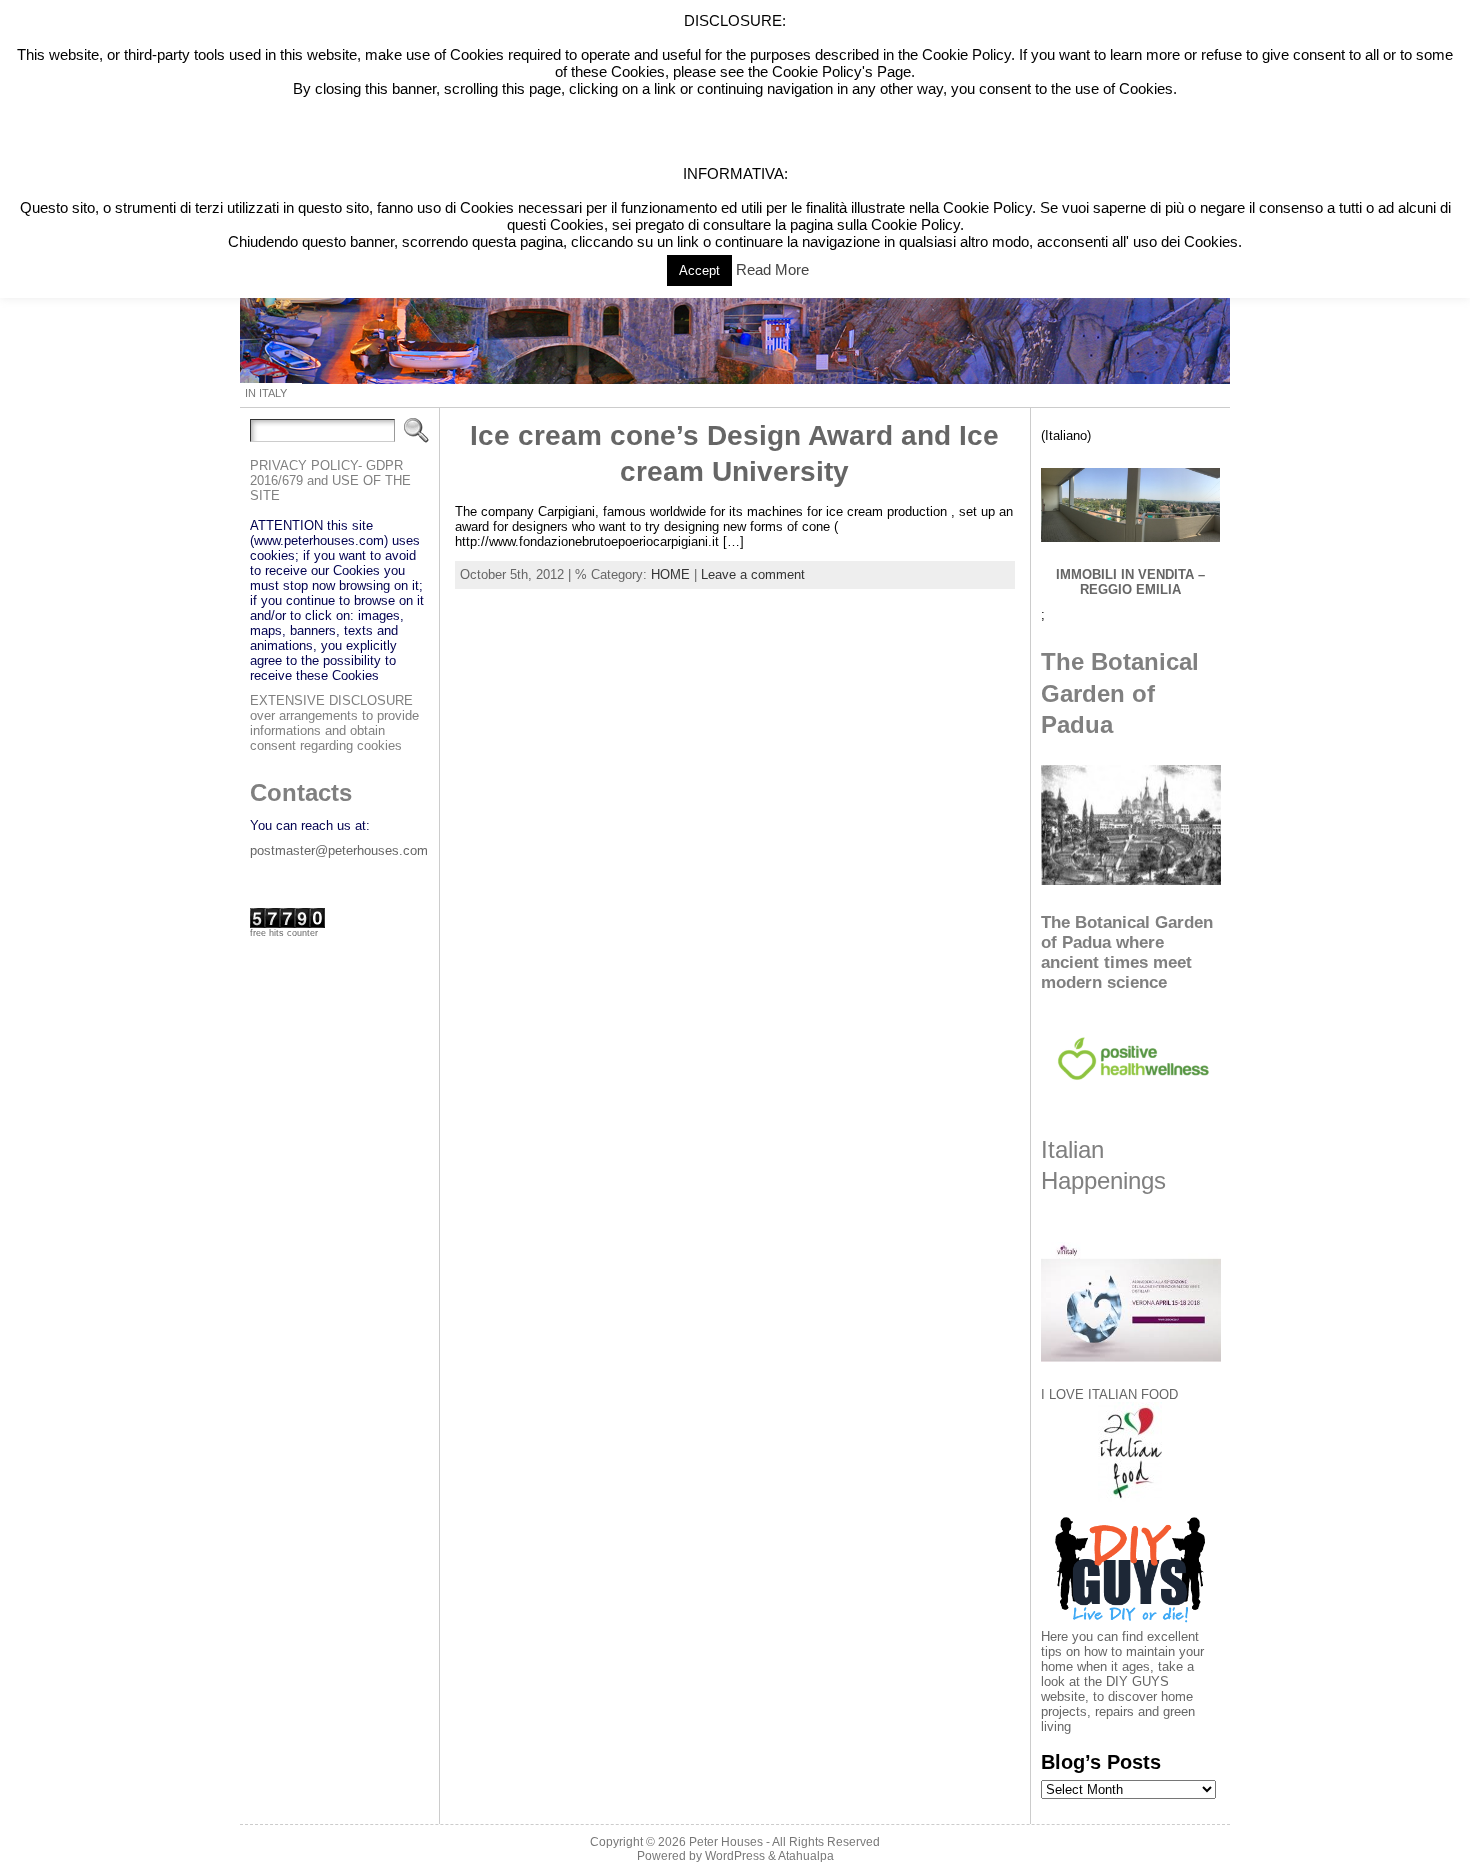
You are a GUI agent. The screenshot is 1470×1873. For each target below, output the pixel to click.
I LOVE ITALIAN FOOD (1109, 1394)
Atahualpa (806, 1856)
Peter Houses (726, 1842)
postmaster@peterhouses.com (339, 850)
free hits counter (284, 933)
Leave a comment (753, 574)
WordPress (735, 1856)
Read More (772, 269)
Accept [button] (699, 270)
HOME (670, 574)
